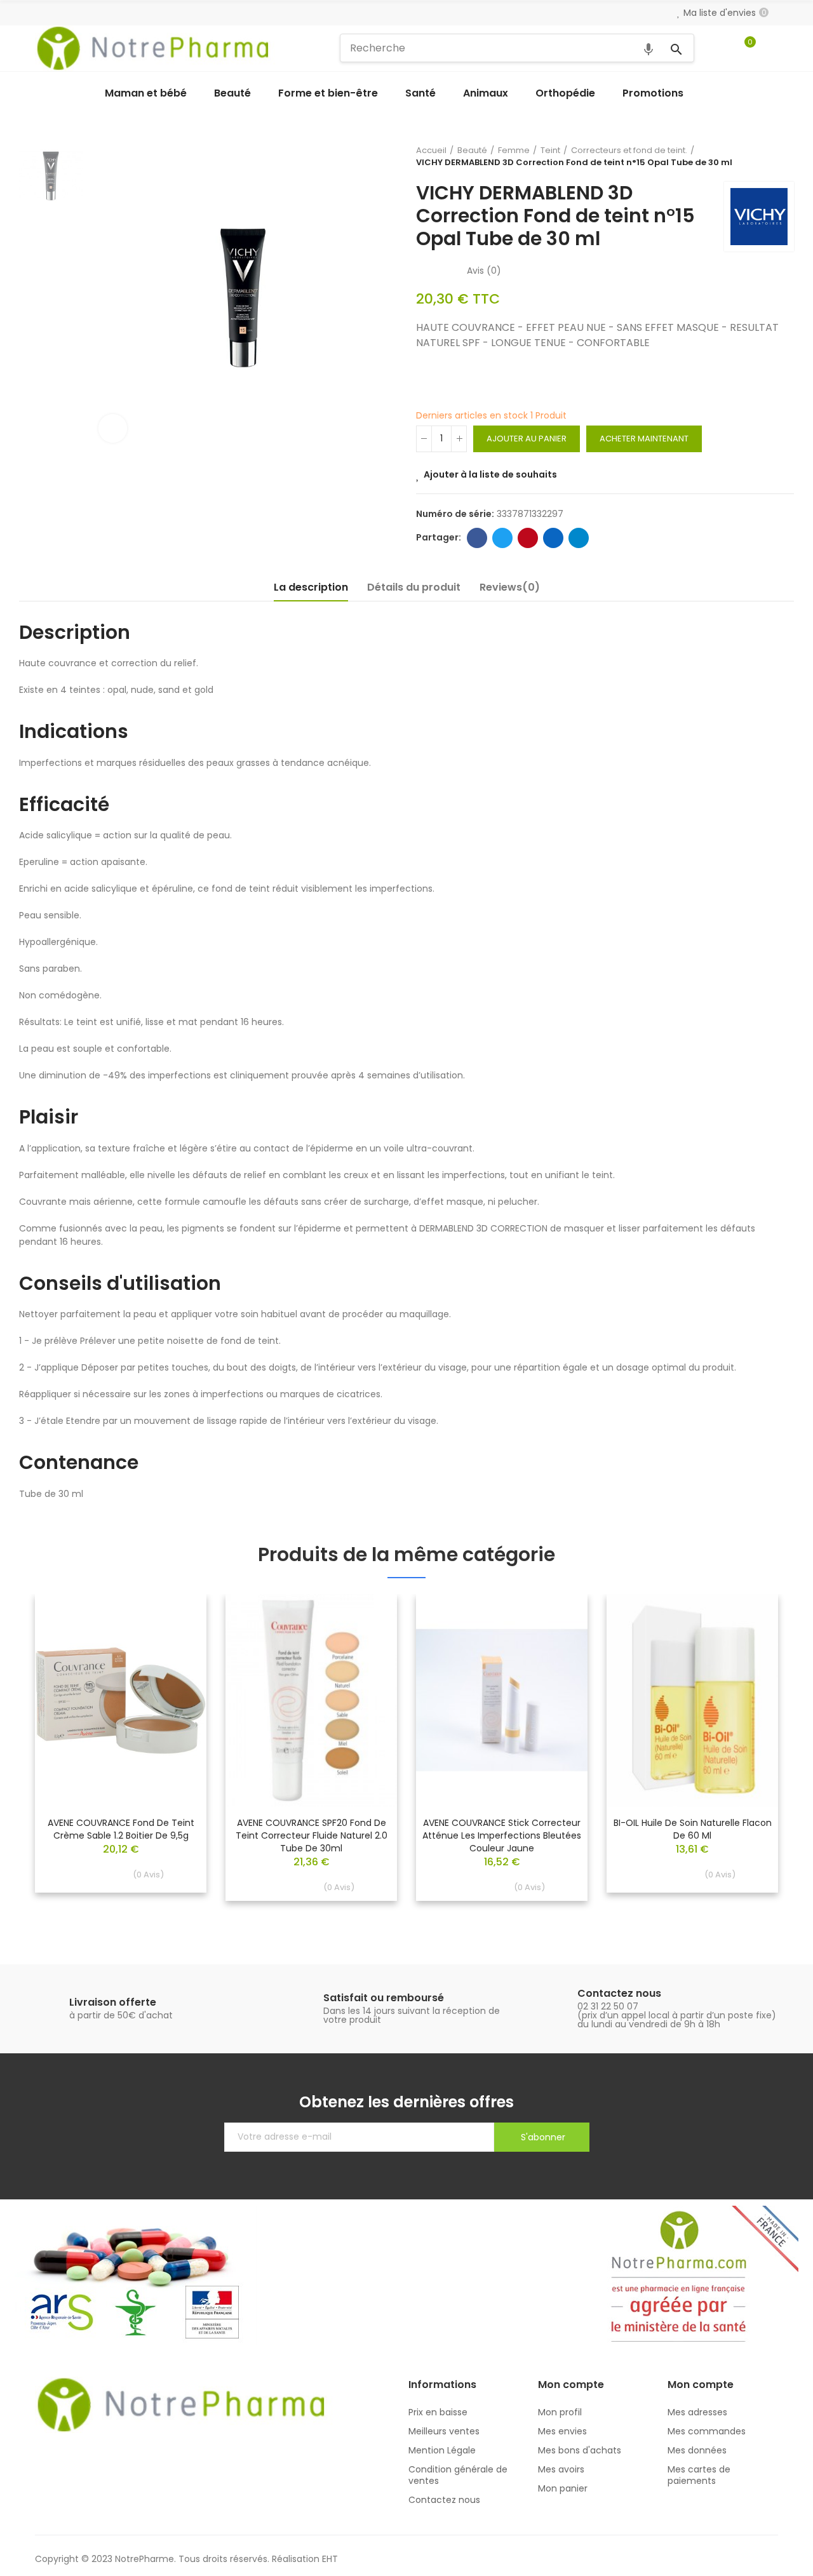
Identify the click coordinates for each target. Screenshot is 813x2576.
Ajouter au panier (527, 439)
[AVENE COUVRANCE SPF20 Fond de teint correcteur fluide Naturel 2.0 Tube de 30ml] (311, 1701)
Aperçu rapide (175, 1642)
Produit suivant (784, 156)
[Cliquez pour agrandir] (113, 428)
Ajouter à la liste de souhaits (490, 474)
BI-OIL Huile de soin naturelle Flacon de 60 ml (693, 1829)
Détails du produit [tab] (414, 587)
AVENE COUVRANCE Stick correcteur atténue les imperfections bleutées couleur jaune (502, 1835)
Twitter (502, 538)
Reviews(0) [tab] (510, 587)
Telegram (579, 538)
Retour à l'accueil (769, 156)
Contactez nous (619, 1993)
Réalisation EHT (305, 2559)
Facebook (477, 538)
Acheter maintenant (644, 439)
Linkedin (553, 538)
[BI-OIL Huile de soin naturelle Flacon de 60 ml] (692, 1701)
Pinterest (528, 538)
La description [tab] (311, 587)
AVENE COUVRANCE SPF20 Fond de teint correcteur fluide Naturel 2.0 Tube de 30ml (312, 1835)
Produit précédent (753, 156)
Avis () (484, 271)
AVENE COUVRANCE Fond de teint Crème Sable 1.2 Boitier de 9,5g (121, 1829)
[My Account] (772, 48)
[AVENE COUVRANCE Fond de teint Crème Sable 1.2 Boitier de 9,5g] (121, 1701)
